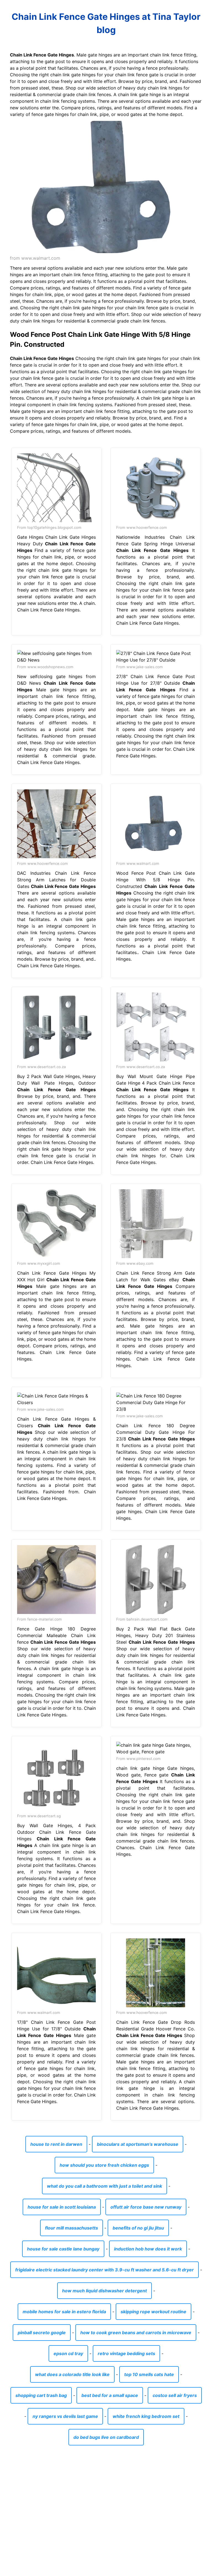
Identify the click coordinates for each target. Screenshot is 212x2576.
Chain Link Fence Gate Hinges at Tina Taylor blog (106, 23)
